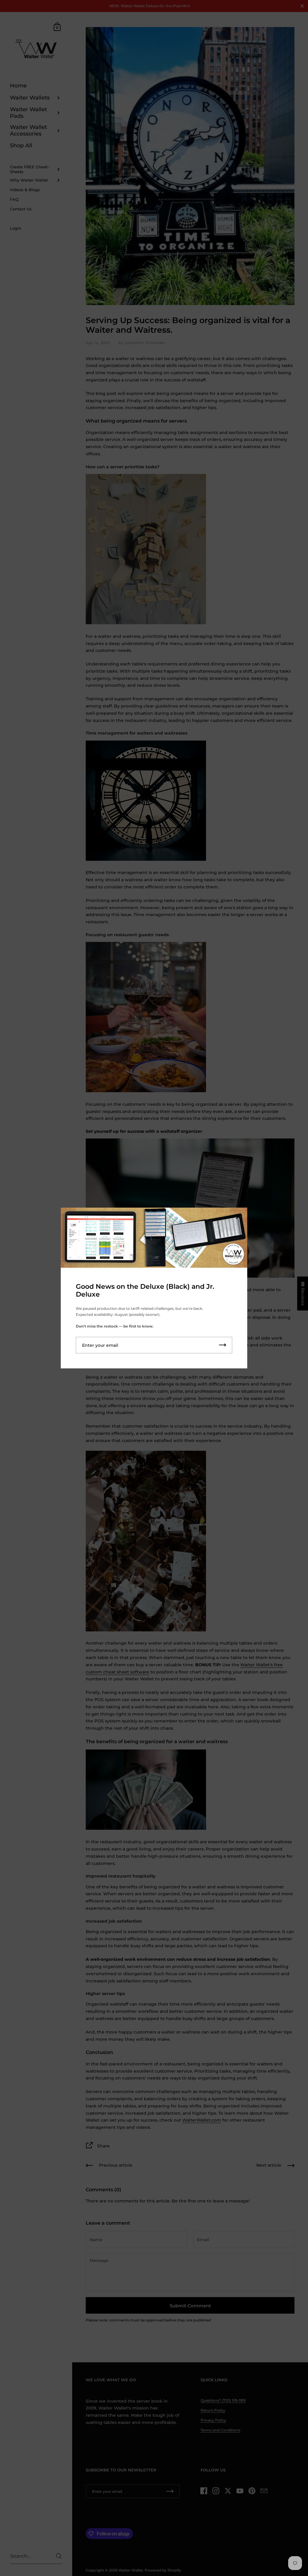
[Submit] (223, 1345)
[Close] (238, 1217)
